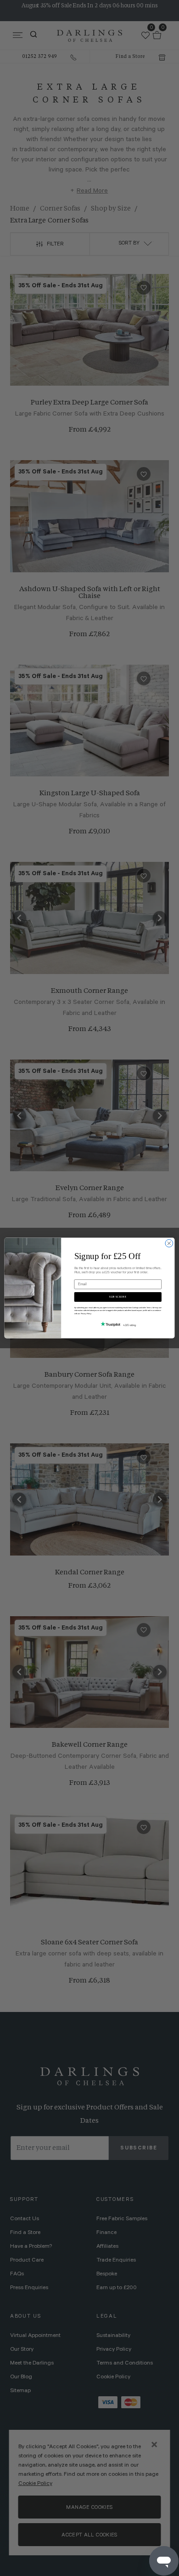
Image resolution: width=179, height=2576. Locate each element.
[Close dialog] (169, 1243)
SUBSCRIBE (118, 1297)
